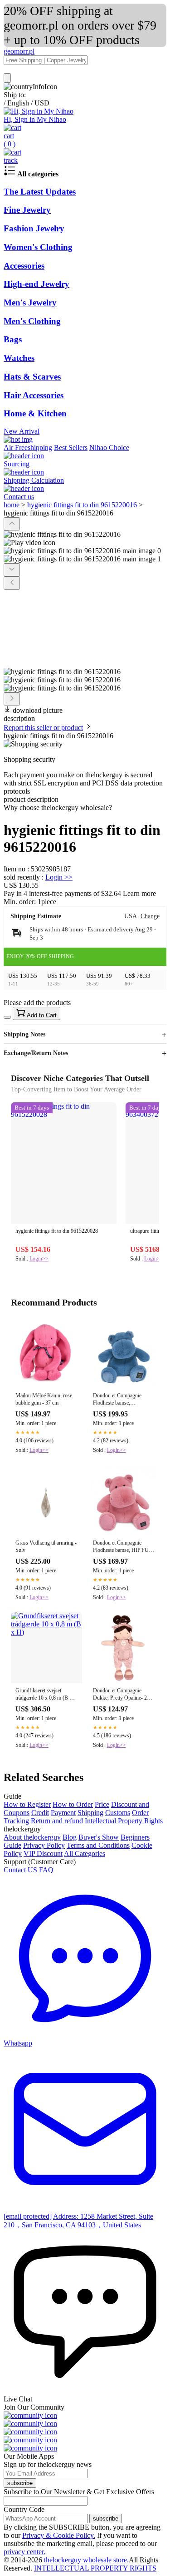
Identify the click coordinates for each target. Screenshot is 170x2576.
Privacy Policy (44, 1845)
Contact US (20, 1870)
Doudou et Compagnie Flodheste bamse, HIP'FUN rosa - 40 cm (123, 1547)
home (12, 505)
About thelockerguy (32, 1837)
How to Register (27, 1804)
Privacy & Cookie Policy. (59, 2535)
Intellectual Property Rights (124, 1821)
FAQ (46, 1870)
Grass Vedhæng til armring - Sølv (46, 1546)
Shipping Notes (24, 1034)
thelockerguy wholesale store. (86, 2560)
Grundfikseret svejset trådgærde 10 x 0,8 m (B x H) (44, 1695)
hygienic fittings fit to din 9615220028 (57, 1231)
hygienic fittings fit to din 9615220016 (82, 505)
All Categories (85, 1853)
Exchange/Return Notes (36, 1053)
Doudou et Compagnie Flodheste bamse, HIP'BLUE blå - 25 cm (118, 1400)
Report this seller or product (43, 728)
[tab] (85, 808)
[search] (7, 78)
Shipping (90, 1813)
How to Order (73, 1804)
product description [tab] (31, 799)
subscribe (20, 2483)
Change (150, 916)
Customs (118, 1813)
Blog (70, 1837)
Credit (40, 1813)
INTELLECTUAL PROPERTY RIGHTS (95, 2568)
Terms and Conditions (98, 1845)
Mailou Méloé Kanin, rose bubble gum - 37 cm (44, 1399)
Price (102, 1804)
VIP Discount (43, 1853)
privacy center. (24, 2552)
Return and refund (57, 1821)
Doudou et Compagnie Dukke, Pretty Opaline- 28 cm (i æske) (121, 1695)
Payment (63, 1813)
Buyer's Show (99, 1837)
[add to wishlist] (7, 1017)
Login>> (39, 1259)
